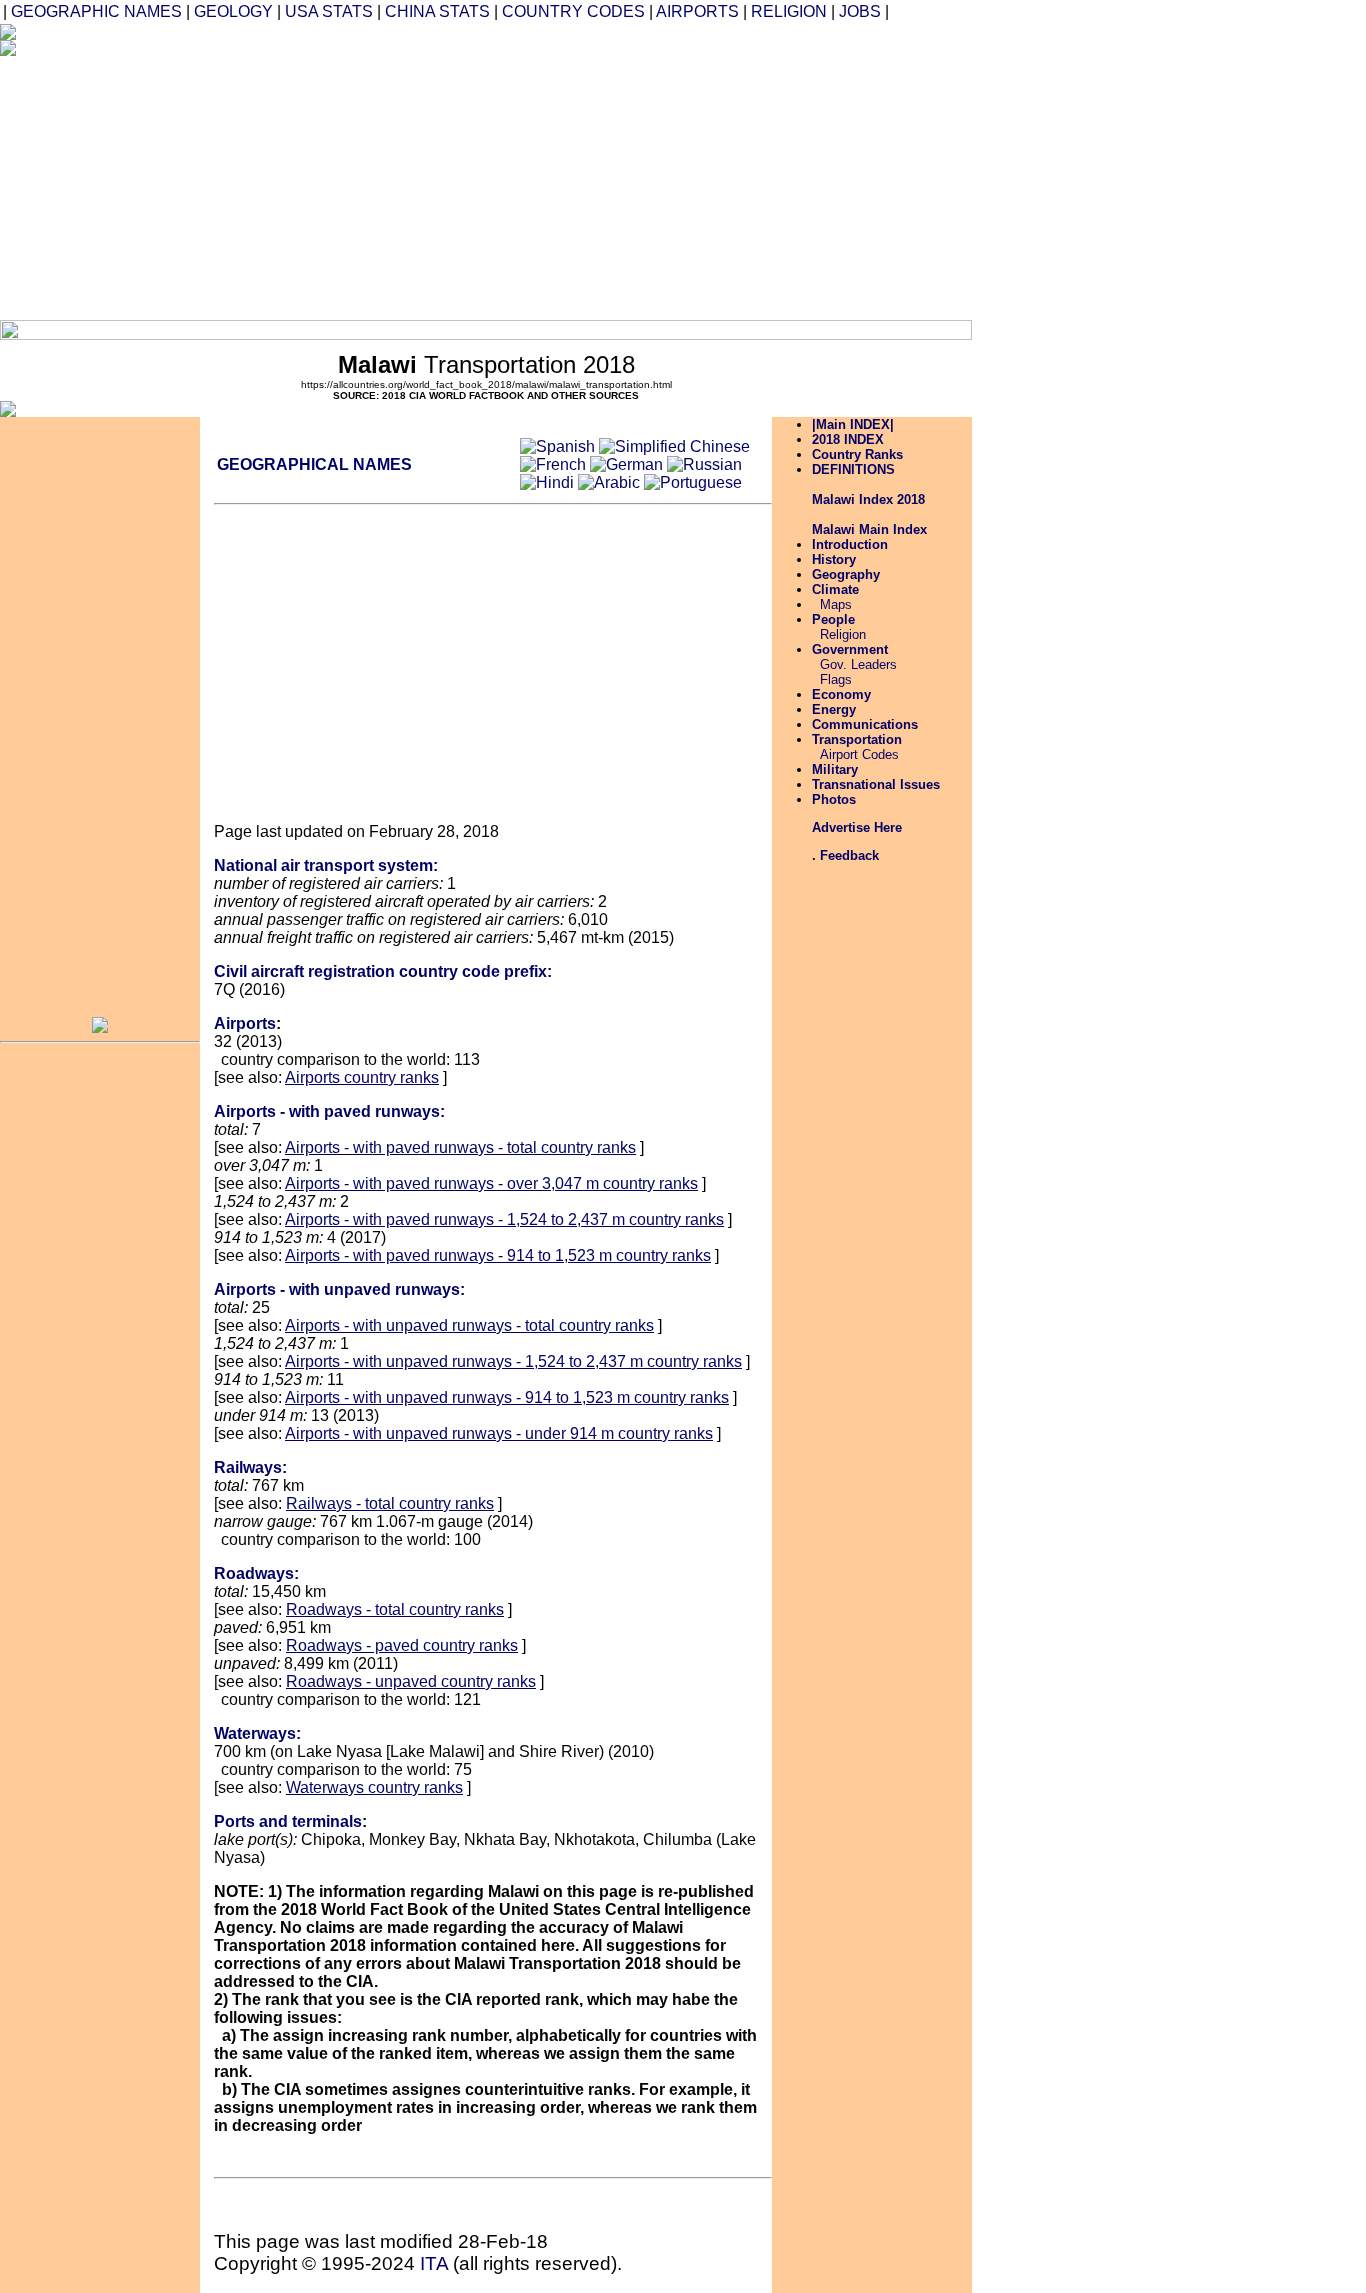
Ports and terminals (288, 1821)
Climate (835, 589)
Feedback (849, 855)
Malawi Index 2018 (868, 499)
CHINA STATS (437, 11)
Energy (834, 709)
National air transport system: (326, 865)
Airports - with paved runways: (329, 1111)
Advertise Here (857, 827)
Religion (843, 634)
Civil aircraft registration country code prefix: (383, 971)
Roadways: (256, 1573)
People (833, 619)
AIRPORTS (697, 11)
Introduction (850, 544)
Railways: (250, 1467)
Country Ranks (857, 454)
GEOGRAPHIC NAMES (96, 11)
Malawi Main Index (869, 529)
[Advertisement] (608, 180)
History (834, 559)
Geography (846, 574)
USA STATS (329, 11)
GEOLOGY (233, 11)
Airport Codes (859, 754)
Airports (245, 1023)
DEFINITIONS (853, 469)
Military (835, 769)
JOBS (860, 11)
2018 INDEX (848, 439)
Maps (836, 604)
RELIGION (789, 11)
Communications (865, 724)
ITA (434, 2263)
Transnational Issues (876, 784)
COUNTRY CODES (573, 11)
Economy (841, 694)
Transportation (857, 739)
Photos (834, 799)
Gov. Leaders (858, 664)
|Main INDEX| (853, 424)
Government (850, 649)
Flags (836, 679)
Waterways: (257, 1733)
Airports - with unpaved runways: (339, 1289)
